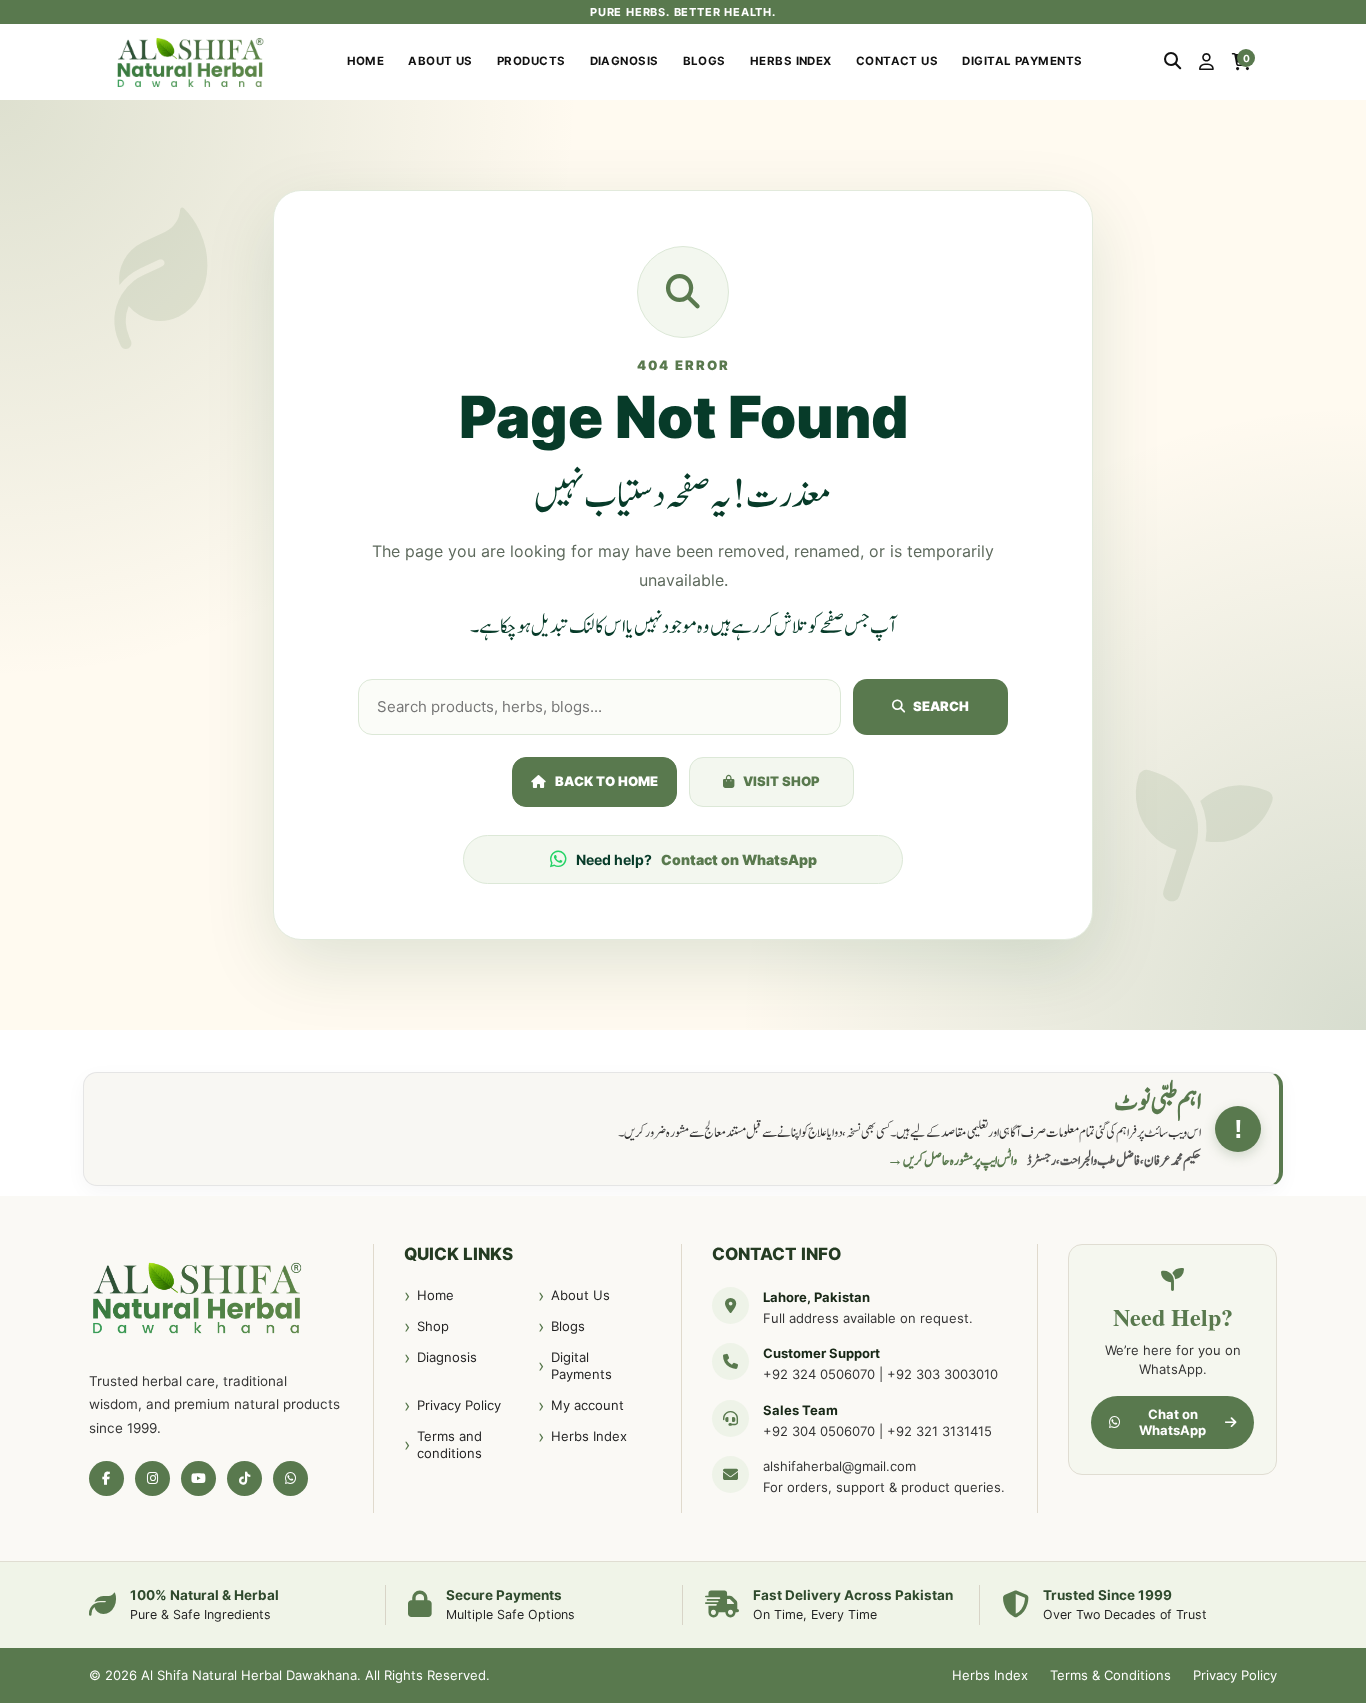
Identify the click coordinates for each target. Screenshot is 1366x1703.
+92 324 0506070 (819, 1374)
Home (366, 61)
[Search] (1172, 62)
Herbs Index (791, 61)
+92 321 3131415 (939, 1431)
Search (941, 706)
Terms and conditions (449, 1445)
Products (531, 61)
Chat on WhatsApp (1172, 1422)
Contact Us (897, 61)
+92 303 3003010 (942, 1374)
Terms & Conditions (1110, 1675)
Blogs (704, 61)
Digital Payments (1022, 61)
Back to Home (606, 781)
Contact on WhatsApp (739, 859)
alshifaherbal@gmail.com (839, 1466)
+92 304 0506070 (819, 1431)
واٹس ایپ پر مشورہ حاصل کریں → (952, 1161)
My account (587, 1405)
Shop (433, 1326)
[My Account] (1206, 62)
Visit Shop (781, 781)
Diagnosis (624, 61)
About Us (440, 61)
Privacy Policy (459, 1405)
